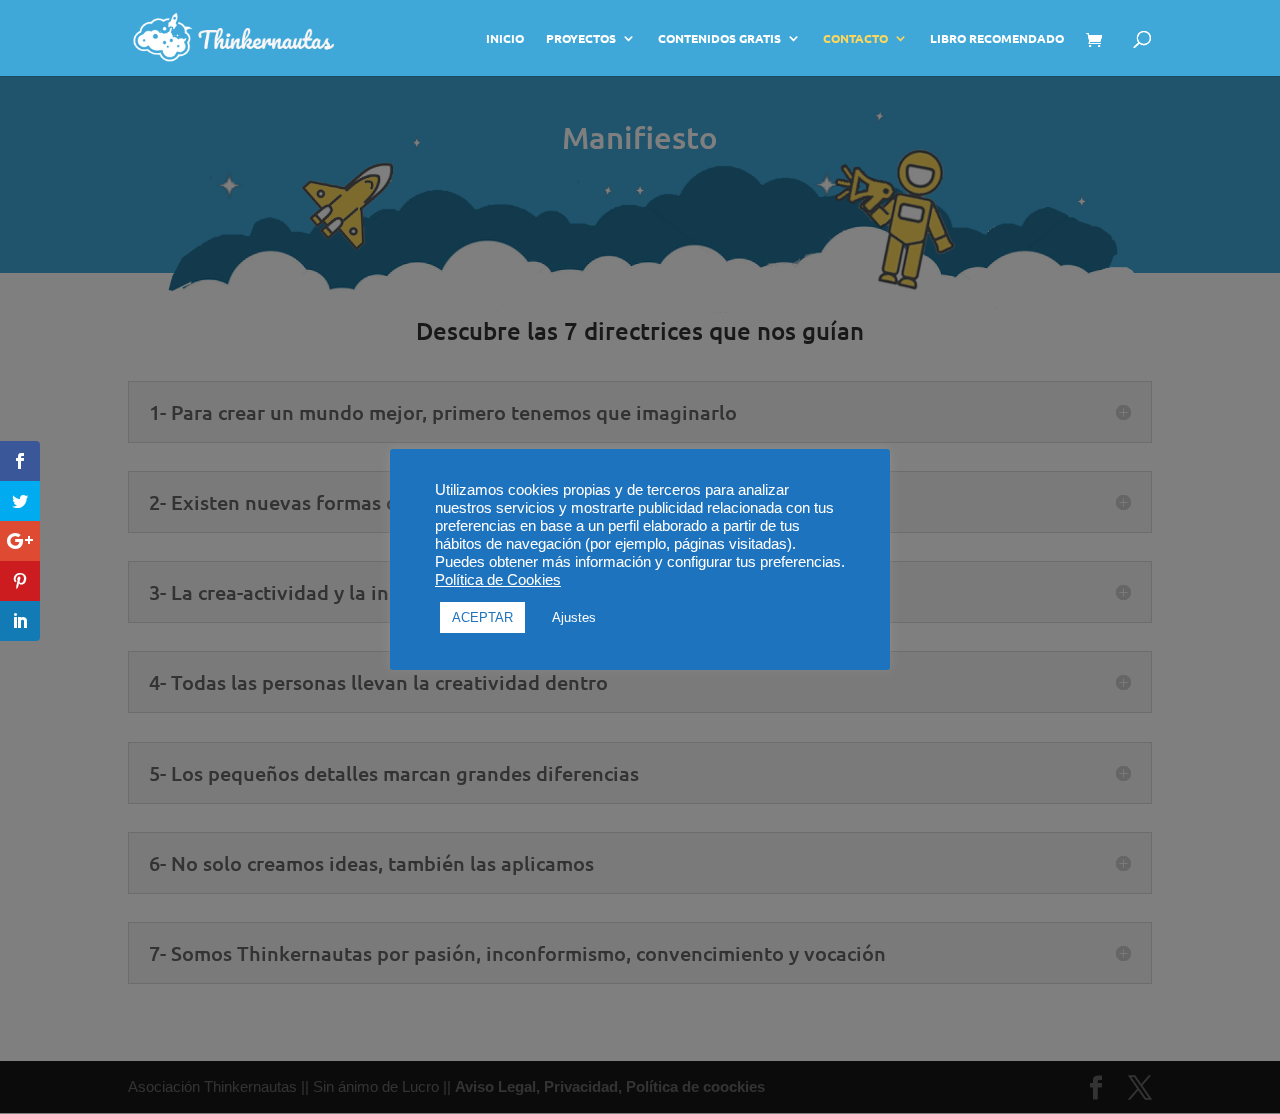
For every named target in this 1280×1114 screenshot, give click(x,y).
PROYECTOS (581, 38)
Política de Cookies (498, 580)
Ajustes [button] (574, 617)
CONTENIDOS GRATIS (719, 38)
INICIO (505, 38)
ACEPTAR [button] (482, 617)
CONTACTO (855, 38)
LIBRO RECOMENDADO (997, 38)
